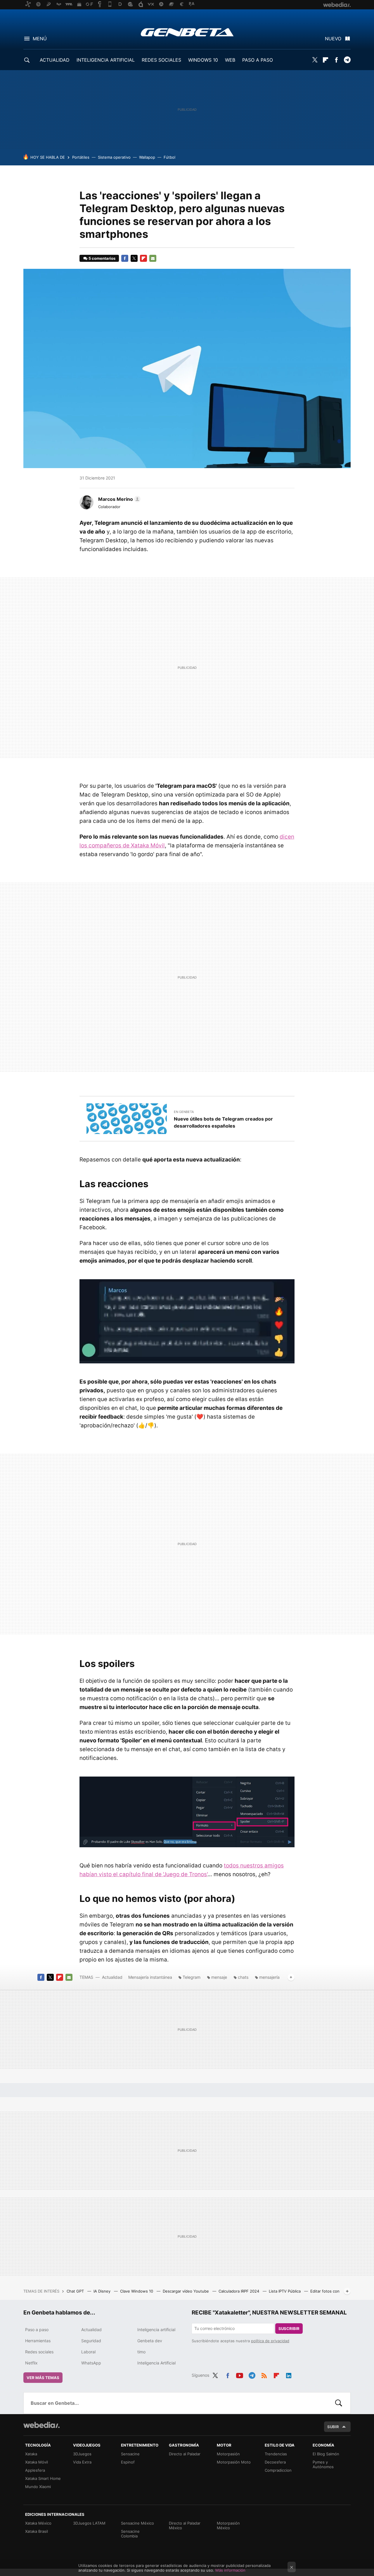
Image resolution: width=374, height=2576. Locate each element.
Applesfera (35, 2470)
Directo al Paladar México (185, 2525)
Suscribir (289, 2329)
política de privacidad (270, 2341)
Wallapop (147, 157)
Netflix (31, 2363)
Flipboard (325, 60)
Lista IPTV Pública (285, 2291)
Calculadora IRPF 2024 (239, 2291)
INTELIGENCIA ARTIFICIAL (106, 60)
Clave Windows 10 (137, 2291)
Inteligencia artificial (156, 2330)
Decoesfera (275, 2462)
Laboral (88, 2352)
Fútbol (169, 157)
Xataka (31, 2454)
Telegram (347, 60)
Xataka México (38, 2523)
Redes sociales (39, 2352)
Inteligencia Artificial (156, 2363)
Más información (230, 2570)
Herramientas (38, 2341)
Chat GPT (76, 2291)
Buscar (339, 2403)
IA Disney (103, 2291)
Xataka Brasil (37, 2531)
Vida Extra (82, 2462)
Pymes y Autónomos (323, 2464)
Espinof (128, 2462)
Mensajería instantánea (150, 1977)
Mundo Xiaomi (38, 2487)
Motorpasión (228, 2454)
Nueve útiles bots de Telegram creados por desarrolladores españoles (223, 1122)
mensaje (219, 1977)
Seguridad (91, 2341)
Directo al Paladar (185, 2454)
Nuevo (333, 39)
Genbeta (187, 32)
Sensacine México (137, 2523)
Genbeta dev (150, 2341)
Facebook (336, 60)
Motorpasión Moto (234, 2462)
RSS (264, 2374)
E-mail (153, 258)
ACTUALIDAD (55, 60)
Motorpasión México (228, 2525)
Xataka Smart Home (43, 2478)
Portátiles (81, 157)
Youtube (240, 2374)
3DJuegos (82, 2454)
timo (141, 2352)
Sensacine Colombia (130, 2534)
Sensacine (130, 2454)
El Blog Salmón (326, 2454)
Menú (40, 39)
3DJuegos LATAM (89, 2523)
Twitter (315, 60)
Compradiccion (278, 2470)
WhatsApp (91, 2363)
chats (243, 1977)
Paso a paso (37, 2330)
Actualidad (112, 1977)
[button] (118, 499)
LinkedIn (289, 2374)
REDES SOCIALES (161, 60)
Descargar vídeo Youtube (186, 2291)
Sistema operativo (114, 157)
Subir (333, 2427)
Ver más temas (43, 2378)
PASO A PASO (258, 60)
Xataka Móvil (37, 2462)
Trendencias (276, 2454)
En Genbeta (184, 1112)
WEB (230, 60)
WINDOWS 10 (203, 60)
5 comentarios (102, 258)
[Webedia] (41, 2425)
